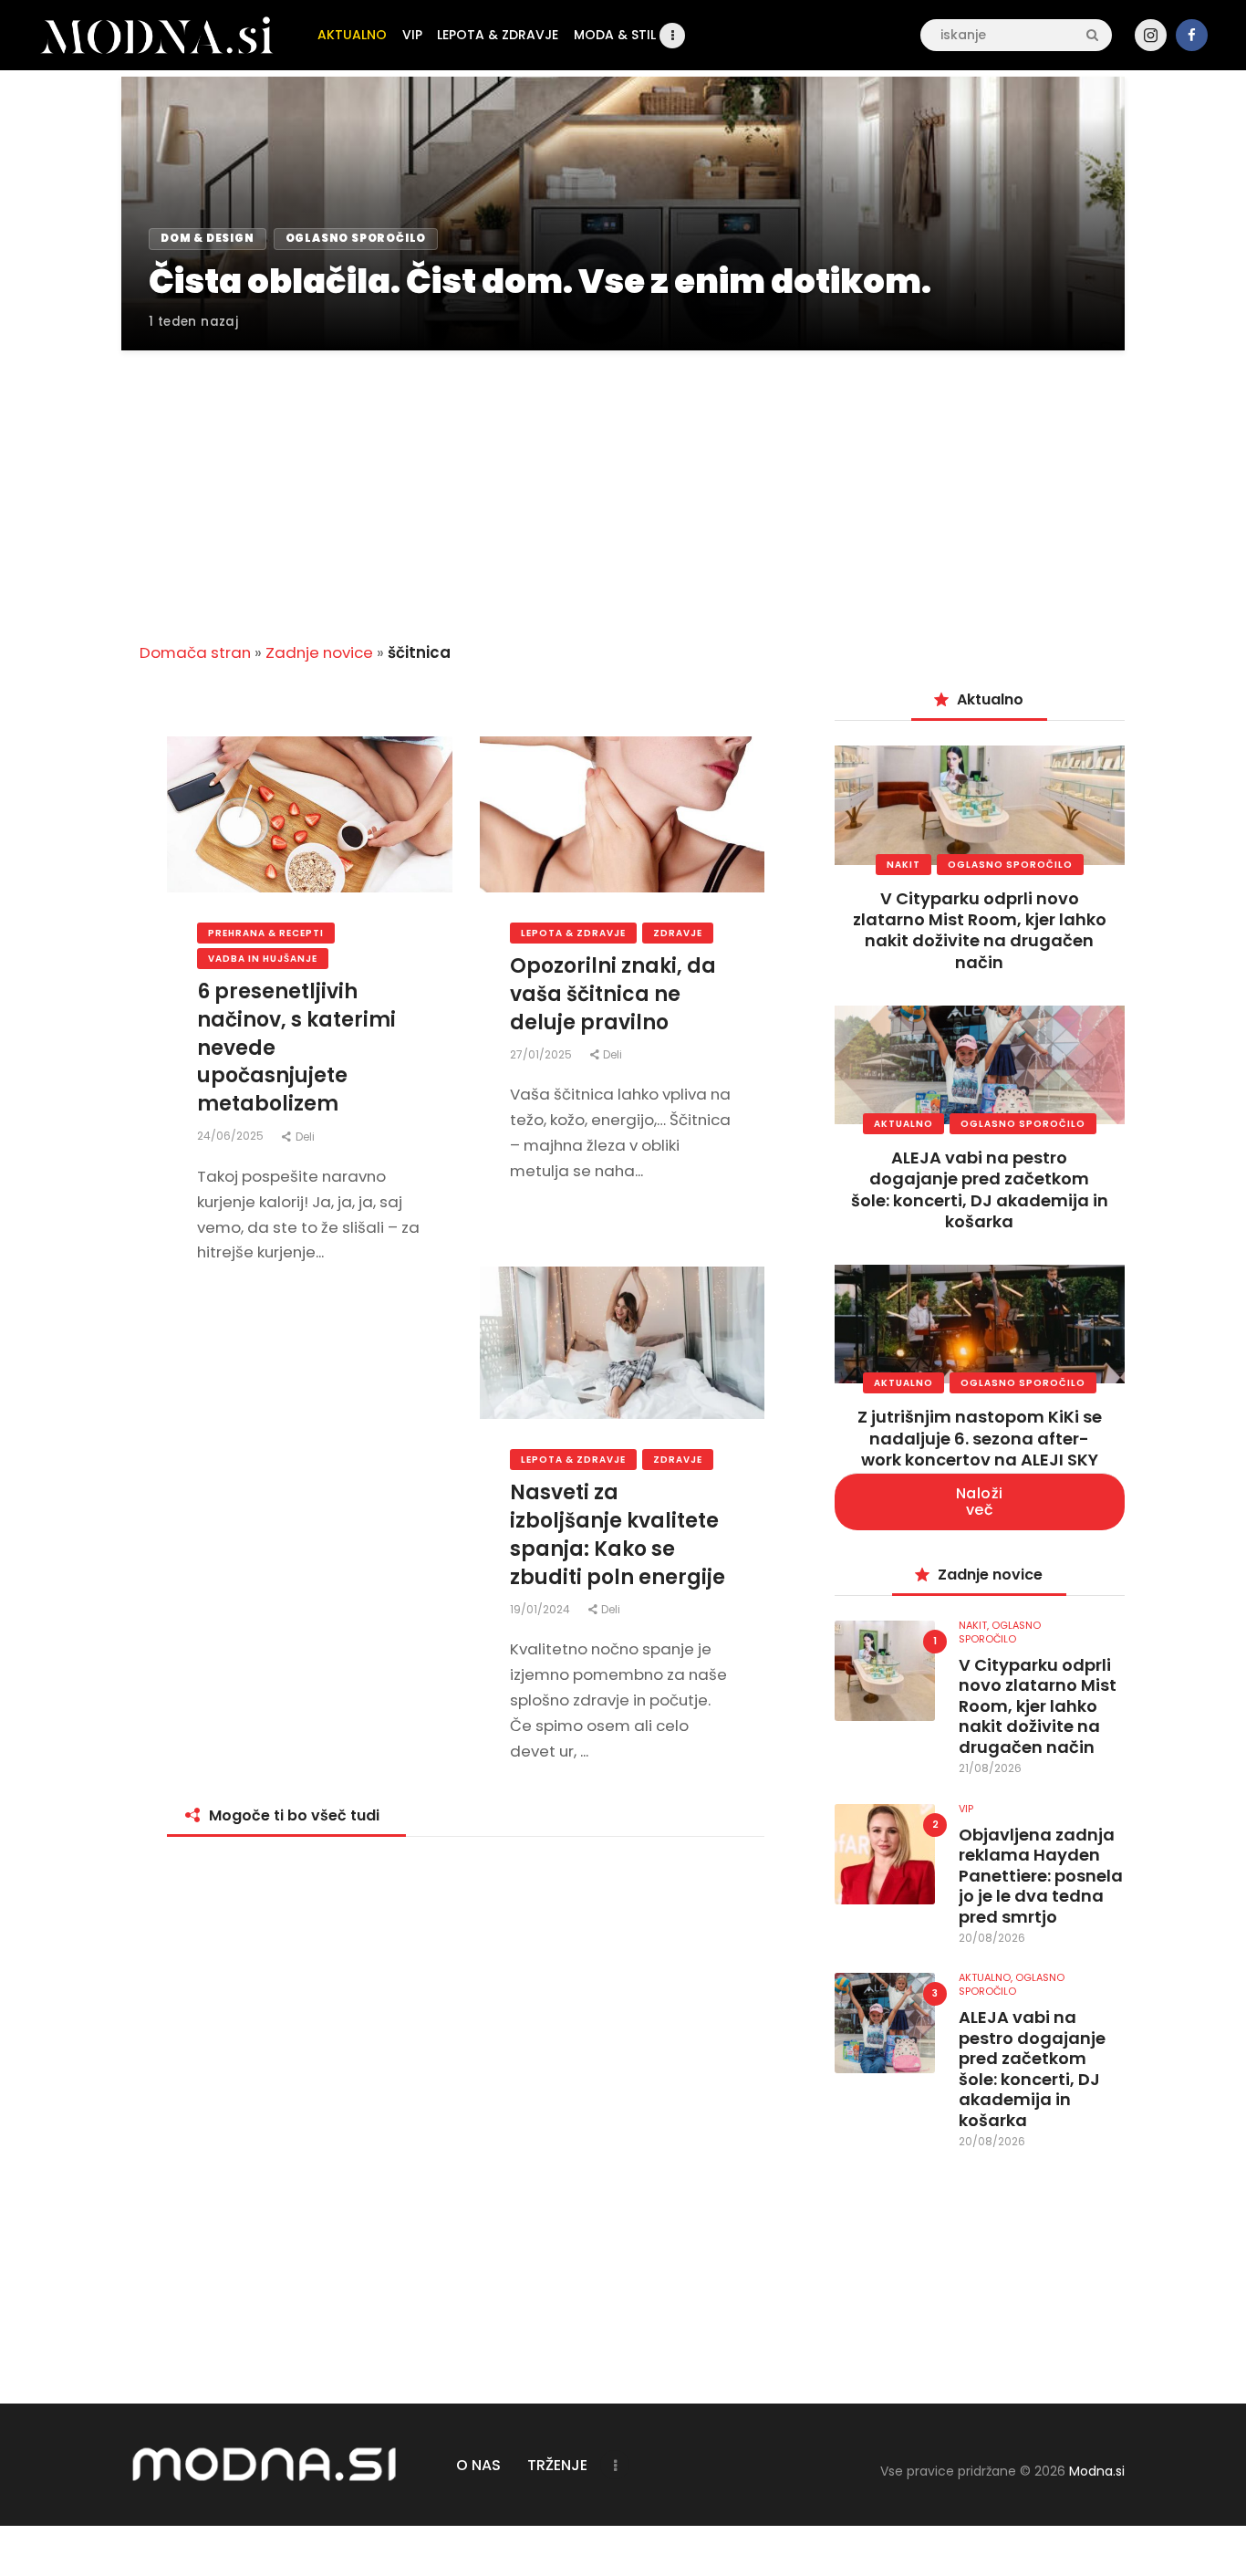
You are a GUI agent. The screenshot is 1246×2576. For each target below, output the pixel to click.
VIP (966, 1809)
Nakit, (975, 1625)
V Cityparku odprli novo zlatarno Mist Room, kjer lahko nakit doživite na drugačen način (980, 930)
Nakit (903, 865)
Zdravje (678, 933)
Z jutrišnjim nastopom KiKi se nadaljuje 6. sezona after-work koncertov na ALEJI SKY (980, 1438)
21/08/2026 (990, 1768)
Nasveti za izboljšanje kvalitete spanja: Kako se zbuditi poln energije (618, 1535)
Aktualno (903, 1124)
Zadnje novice (319, 652)
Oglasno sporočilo (1010, 865)
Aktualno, (987, 1977)
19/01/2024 (541, 1609)
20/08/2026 (992, 1938)
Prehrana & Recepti (266, 933)
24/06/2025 (232, 1136)
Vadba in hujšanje (263, 959)
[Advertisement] (623, 485)
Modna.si (1097, 2471)
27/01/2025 (542, 1054)
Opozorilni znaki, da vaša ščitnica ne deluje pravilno (613, 995)
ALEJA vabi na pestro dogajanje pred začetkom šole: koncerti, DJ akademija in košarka (980, 1189)
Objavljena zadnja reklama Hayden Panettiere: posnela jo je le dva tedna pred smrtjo (1041, 1877)
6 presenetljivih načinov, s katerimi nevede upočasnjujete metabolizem (296, 1048)
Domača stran (195, 652)
